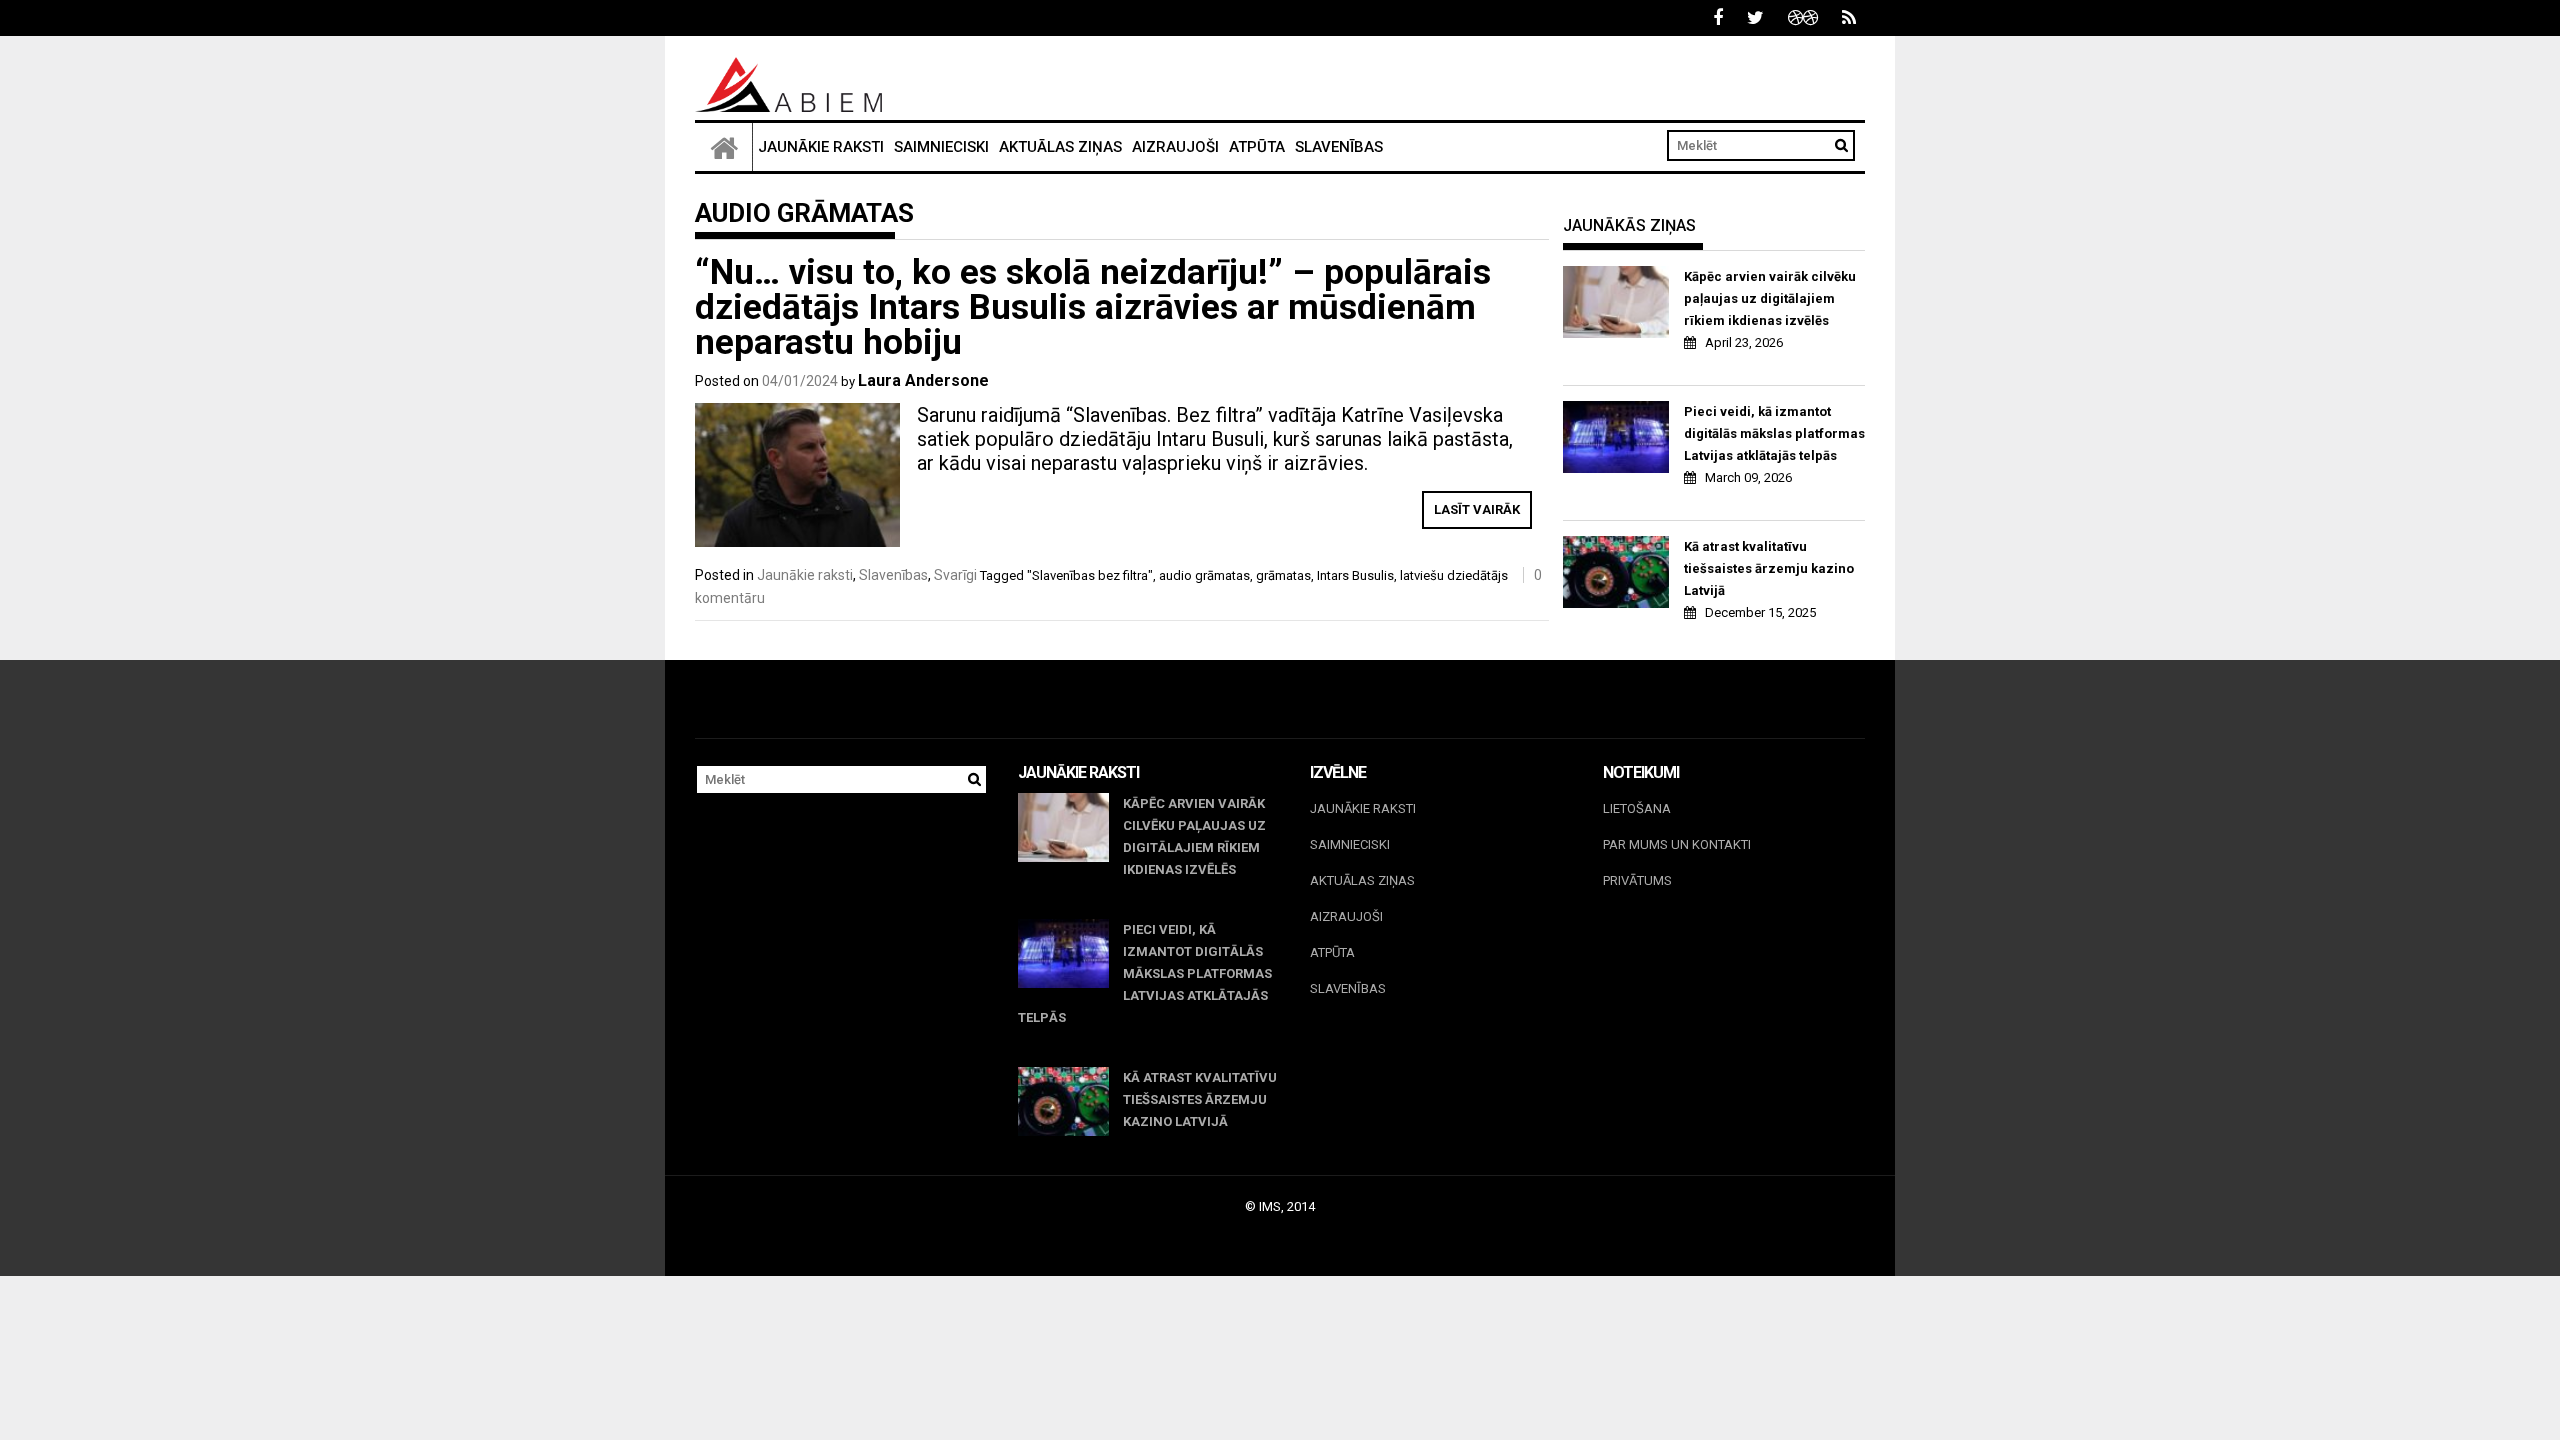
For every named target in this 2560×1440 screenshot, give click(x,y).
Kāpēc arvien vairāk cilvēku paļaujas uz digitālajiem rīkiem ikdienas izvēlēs (1770, 298)
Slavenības (1339, 147)
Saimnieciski (941, 147)
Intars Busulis (1355, 575)
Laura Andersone (923, 380)
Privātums (1637, 880)
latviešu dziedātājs (1454, 575)
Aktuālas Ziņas (1060, 147)
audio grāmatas (1204, 575)
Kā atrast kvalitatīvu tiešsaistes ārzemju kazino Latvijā (1769, 568)
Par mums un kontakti (1677, 844)
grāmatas (1283, 575)
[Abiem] (724, 147)
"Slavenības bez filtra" (1090, 575)
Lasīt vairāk (1477, 509)
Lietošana (1637, 808)
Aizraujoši (1175, 147)
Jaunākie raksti (821, 147)
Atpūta (1257, 147)
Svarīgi (955, 575)
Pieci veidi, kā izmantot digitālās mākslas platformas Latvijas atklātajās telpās (1774, 433)
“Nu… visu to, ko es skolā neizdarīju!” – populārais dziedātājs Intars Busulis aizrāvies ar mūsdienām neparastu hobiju (1093, 307)
